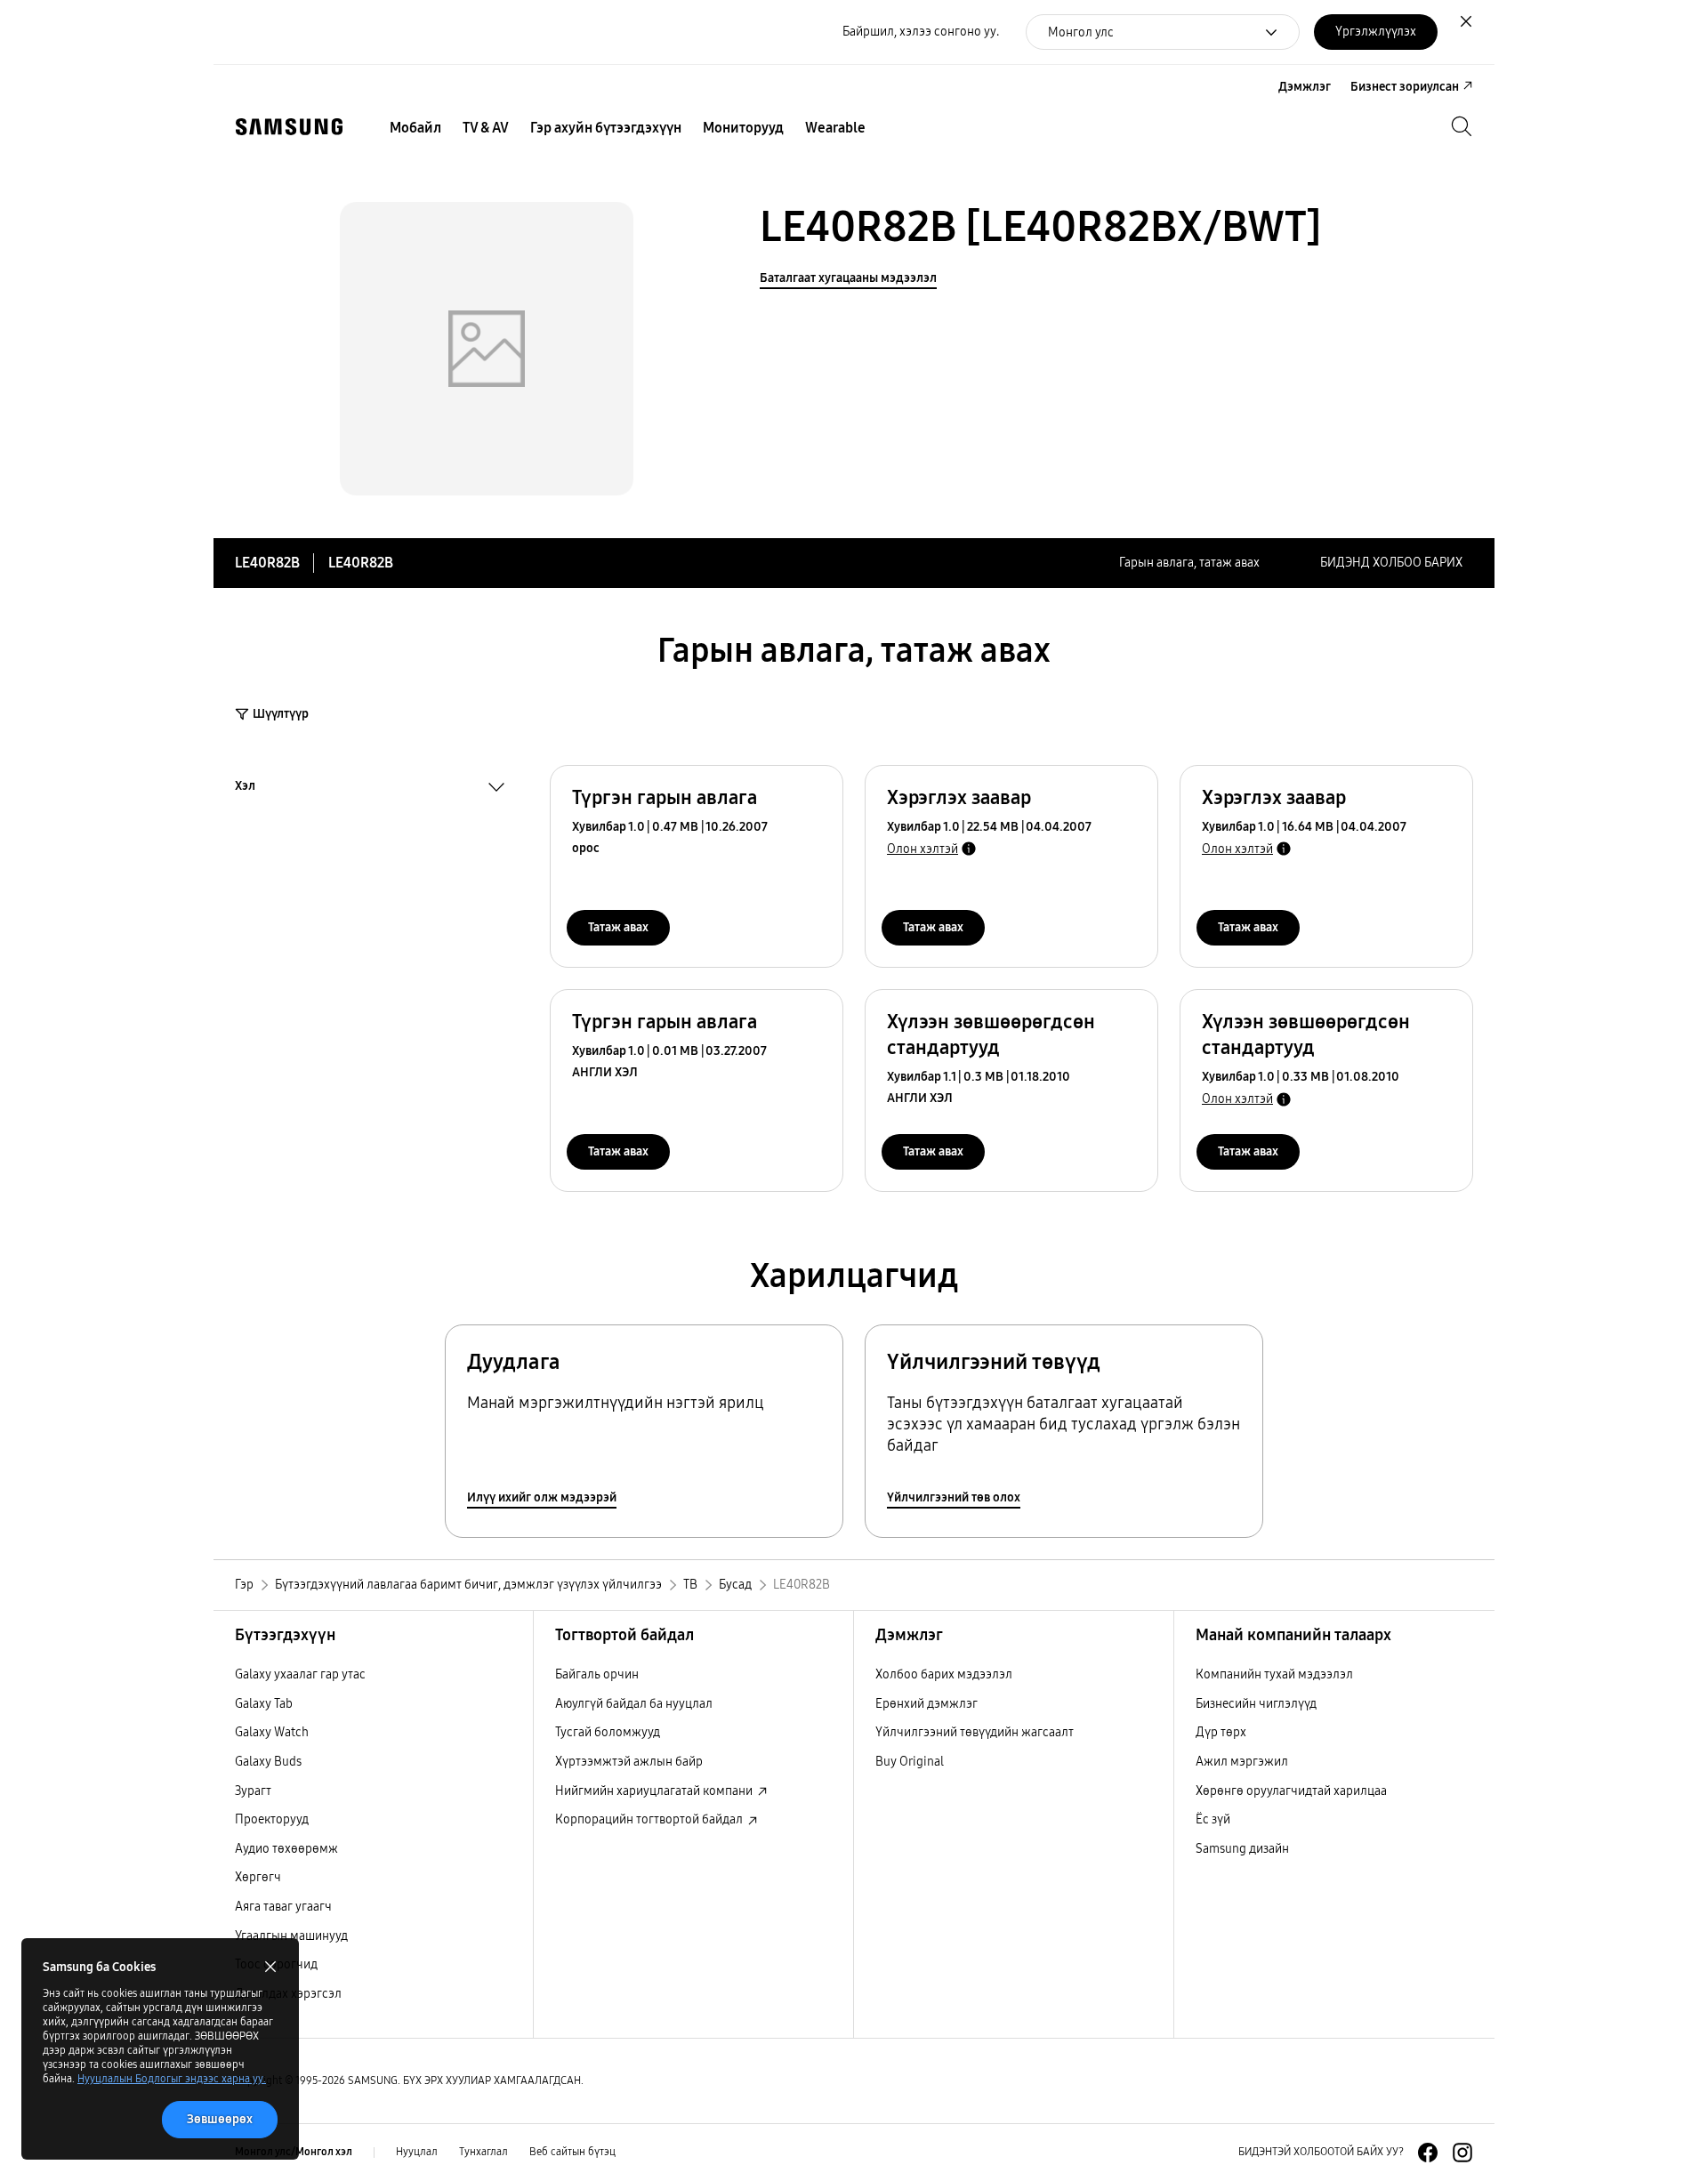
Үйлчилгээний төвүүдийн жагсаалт (975, 1732)
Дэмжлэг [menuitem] (1305, 87)
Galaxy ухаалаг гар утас (300, 1674)
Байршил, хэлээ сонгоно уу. (921, 32)
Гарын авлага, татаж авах (1189, 563)
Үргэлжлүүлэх (1376, 32)
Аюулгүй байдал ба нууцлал (634, 1704)
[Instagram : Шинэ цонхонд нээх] (1462, 2153)
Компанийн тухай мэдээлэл (1274, 1674)
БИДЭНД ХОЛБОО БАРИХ (1391, 563)
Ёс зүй (1213, 1819)
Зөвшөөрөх (220, 2119)
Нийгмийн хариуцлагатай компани (655, 1791)
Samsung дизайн (1242, 1849)
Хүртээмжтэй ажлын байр (629, 1762)
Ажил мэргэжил (1242, 1762)
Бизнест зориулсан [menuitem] (1405, 87)
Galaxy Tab (264, 1704)
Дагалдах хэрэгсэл (288, 1994)
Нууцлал (417, 2152)
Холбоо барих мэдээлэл (944, 1674)
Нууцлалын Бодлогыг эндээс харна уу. (172, 2079)
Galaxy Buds (268, 1762)
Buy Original (910, 1762)
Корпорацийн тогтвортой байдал (650, 1819)
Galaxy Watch (272, 1732)
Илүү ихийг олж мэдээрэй (542, 1497)
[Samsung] (289, 127)
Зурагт (253, 1791)
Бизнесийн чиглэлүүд (1256, 1704)
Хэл (245, 788)
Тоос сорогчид (276, 1964)
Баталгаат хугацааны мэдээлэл (848, 278)
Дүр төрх (1221, 1732)
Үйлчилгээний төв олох (954, 1497)
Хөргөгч (258, 1877)
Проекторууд (272, 1819)
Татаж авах (618, 927)
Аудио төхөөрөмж (286, 1849)
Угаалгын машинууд (291, 1936)
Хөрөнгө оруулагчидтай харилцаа (1291, 1791)
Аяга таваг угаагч (283, 1907)
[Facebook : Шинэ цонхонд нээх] (1428, 2153)
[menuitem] (415, 128)
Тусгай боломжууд (608, 1732)
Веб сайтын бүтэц (572, 2152)
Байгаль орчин (597, 1674)
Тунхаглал (483, 2152)
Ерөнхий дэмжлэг (927, 1704)
